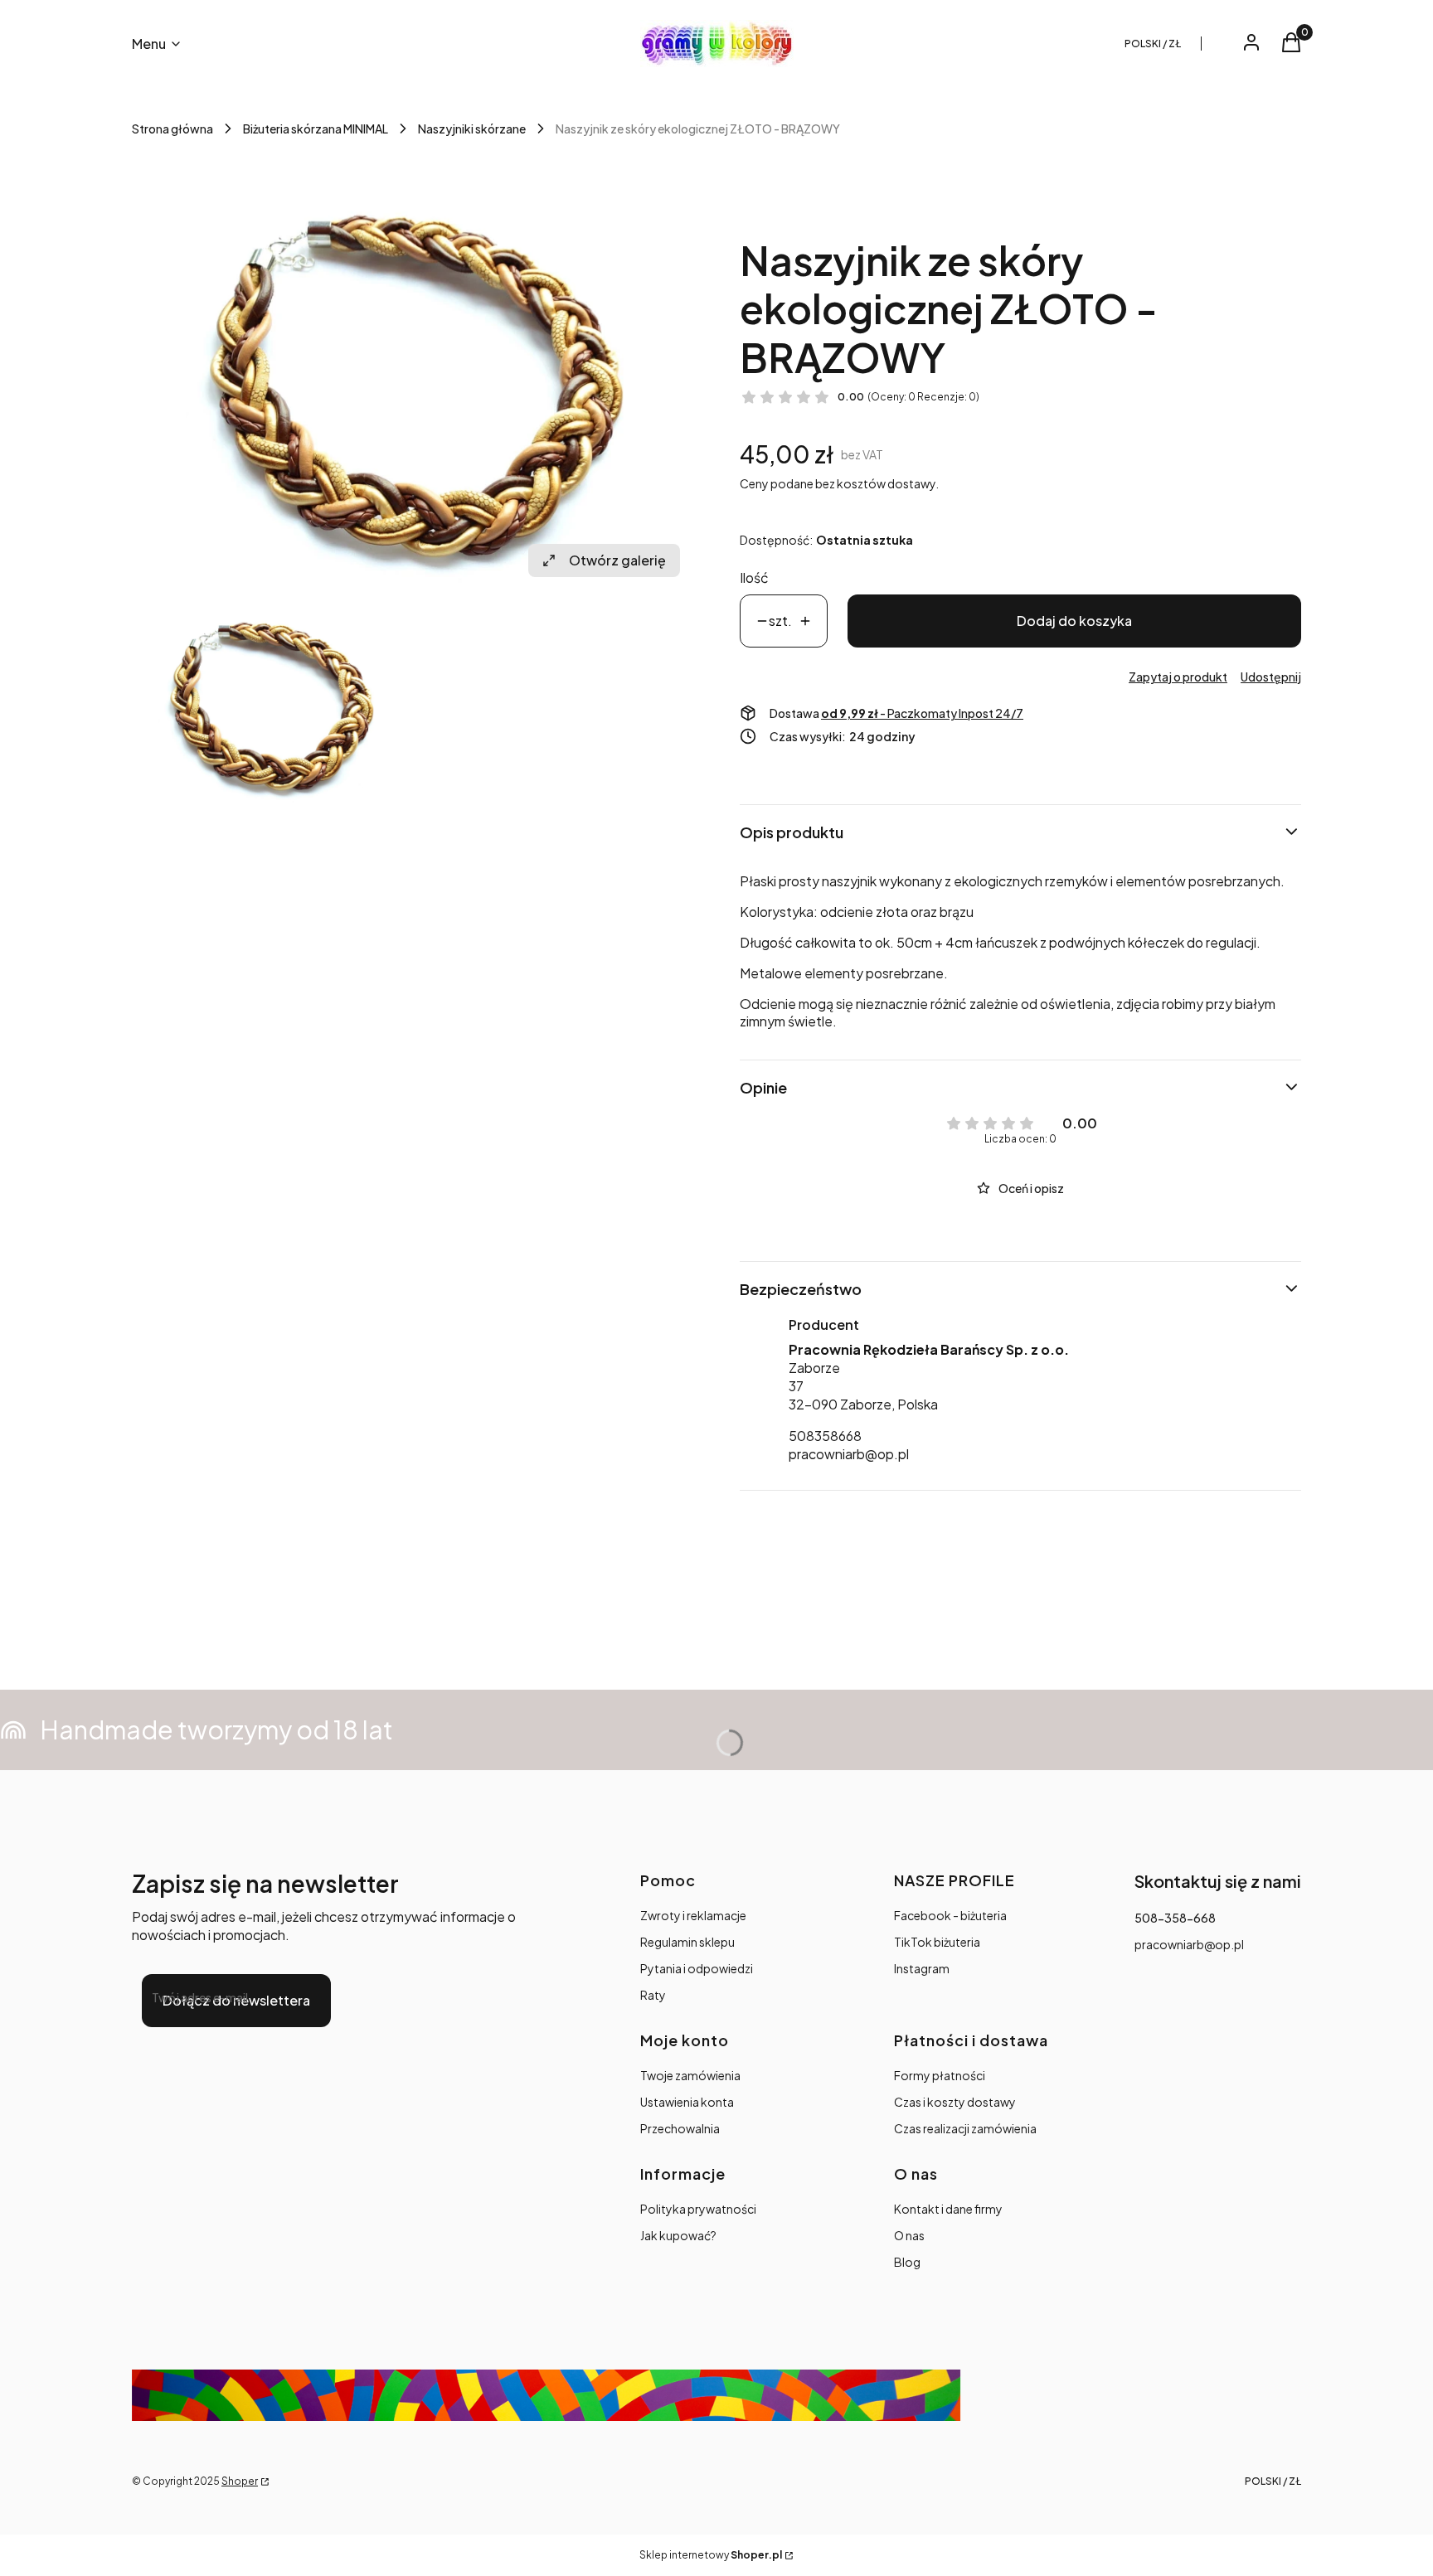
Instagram (922, 1968)
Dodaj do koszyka (1074, 621)
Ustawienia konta (687, 2102)
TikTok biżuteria (937, 1942)
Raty (653, 1995)
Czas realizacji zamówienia (965, 2128)
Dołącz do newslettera (236, 2000)
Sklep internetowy (711, 2555)
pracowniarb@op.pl (849, 1454)
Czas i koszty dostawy (955, 2102)
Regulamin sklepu (687, 1942)
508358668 (825, 1436)
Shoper (240, 2481)
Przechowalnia (680, 2128)
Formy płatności (940, 2075)
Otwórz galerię (617, 560)
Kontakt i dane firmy (948, 2209)
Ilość (754, 577)
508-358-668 (1175, 1918)
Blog (907, 2262)
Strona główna (172, 129)
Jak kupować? (678, 2235)
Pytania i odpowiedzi (697, 1968)
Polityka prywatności (698, 2209)
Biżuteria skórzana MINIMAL (316, 129)
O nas (909, 2235)
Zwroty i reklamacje (693, 1915)
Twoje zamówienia (690, 2075)
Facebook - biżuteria (950, 1915)
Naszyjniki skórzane (472, 129)
